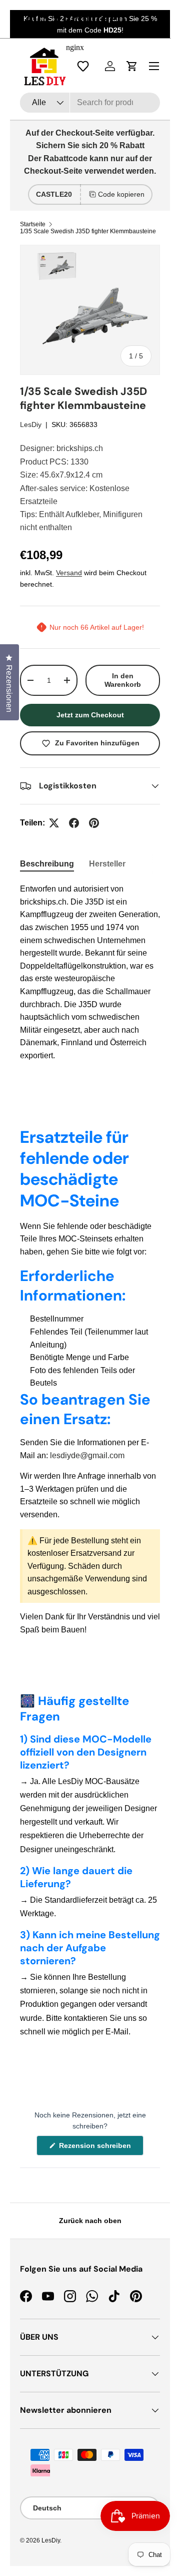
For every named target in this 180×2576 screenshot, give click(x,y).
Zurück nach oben (90, 2221)
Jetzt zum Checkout (90, 715)
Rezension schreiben (97, 2148)
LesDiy (31, 424)
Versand (69, 573)
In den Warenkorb (123, 680)
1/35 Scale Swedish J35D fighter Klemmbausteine (88, 231)
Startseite (33, 224)
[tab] (47, 864)
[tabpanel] (90, 972)
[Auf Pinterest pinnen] (94, 823)
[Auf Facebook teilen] (74, 823)
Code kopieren (121, 194)
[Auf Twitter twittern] (54, 823)
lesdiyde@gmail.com (87, 1455)
